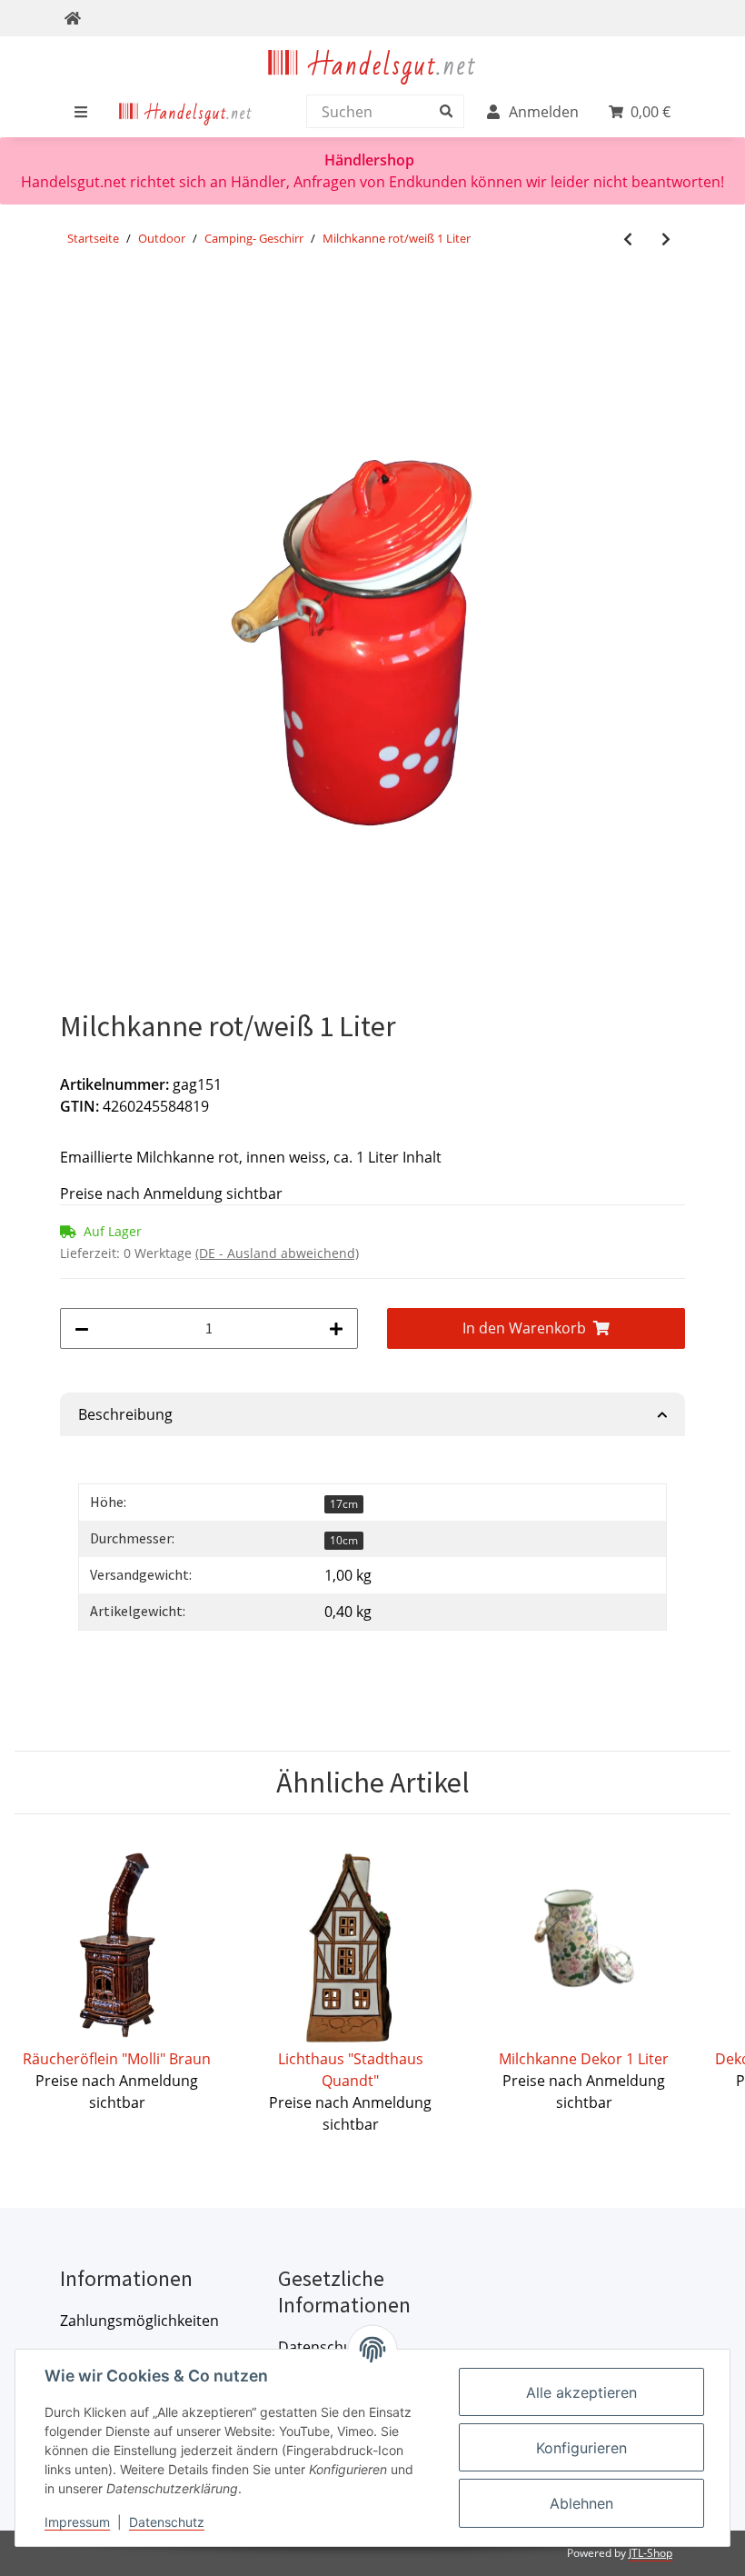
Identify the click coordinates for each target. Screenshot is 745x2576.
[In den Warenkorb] (74, 301)
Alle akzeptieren (581, 2392)
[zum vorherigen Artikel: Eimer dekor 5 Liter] (628, 240)
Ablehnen (581, 2503)
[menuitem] (186, 112)
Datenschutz (167, 2522)
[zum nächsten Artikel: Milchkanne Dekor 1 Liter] (666, 240)
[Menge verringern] (82, 1328)
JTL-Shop (651, 2553)
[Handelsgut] (372, 64)
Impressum (77, 2522)
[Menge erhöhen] (336, 1328)
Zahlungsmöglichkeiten (139, 2321)
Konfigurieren (581, 2448)
